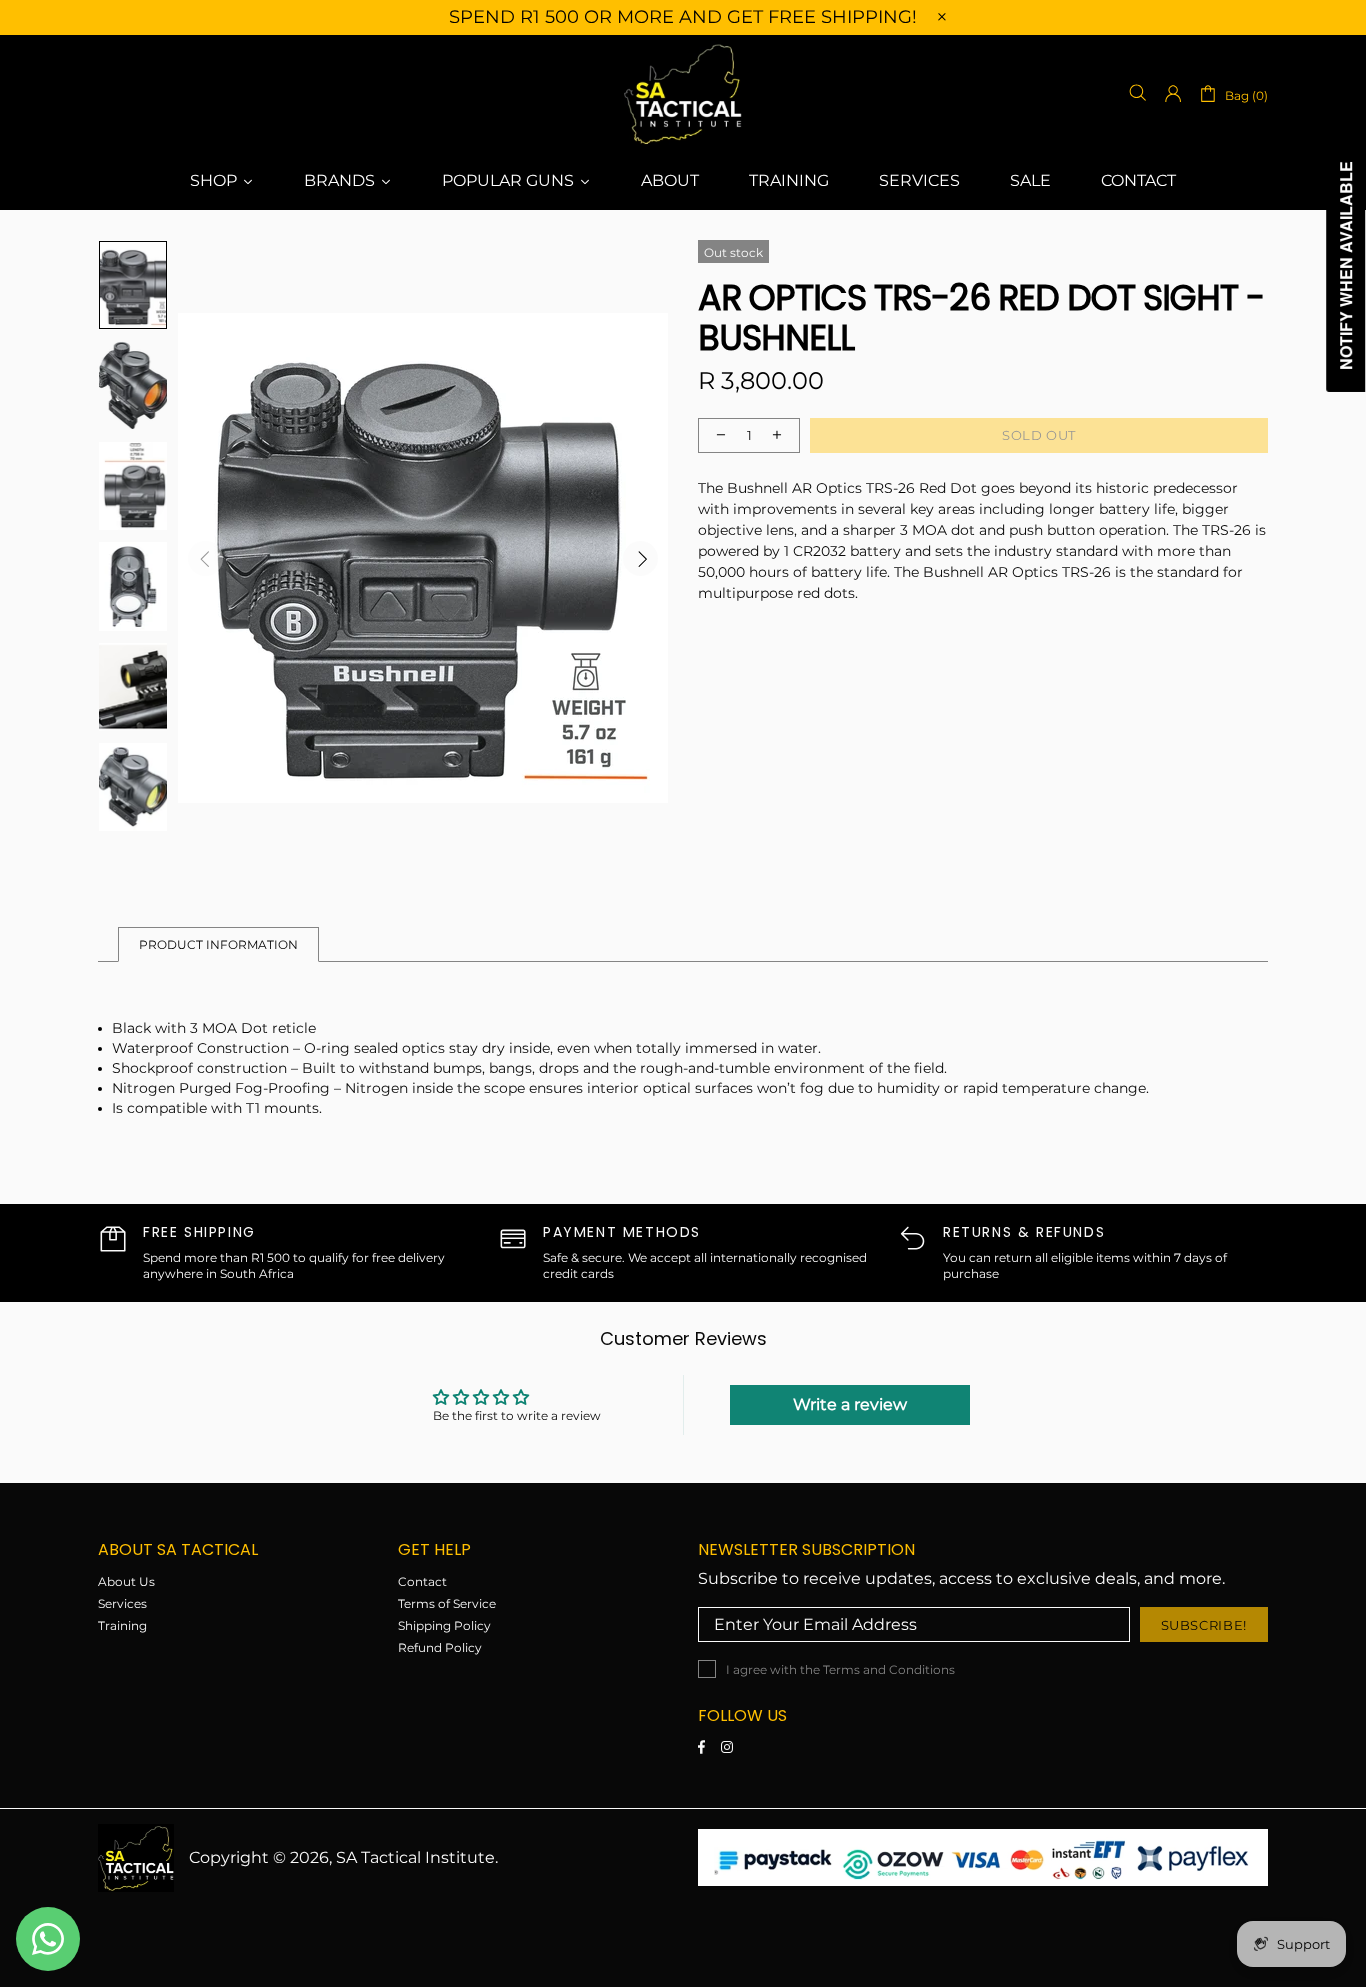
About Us (126, 1581)
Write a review (850, 1404)
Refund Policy (440, 1647)
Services (122, 1603)
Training (122, 1625)
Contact (422, 1581)
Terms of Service (447, 1603)
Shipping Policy (444, 1625)
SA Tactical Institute (683, 93)
